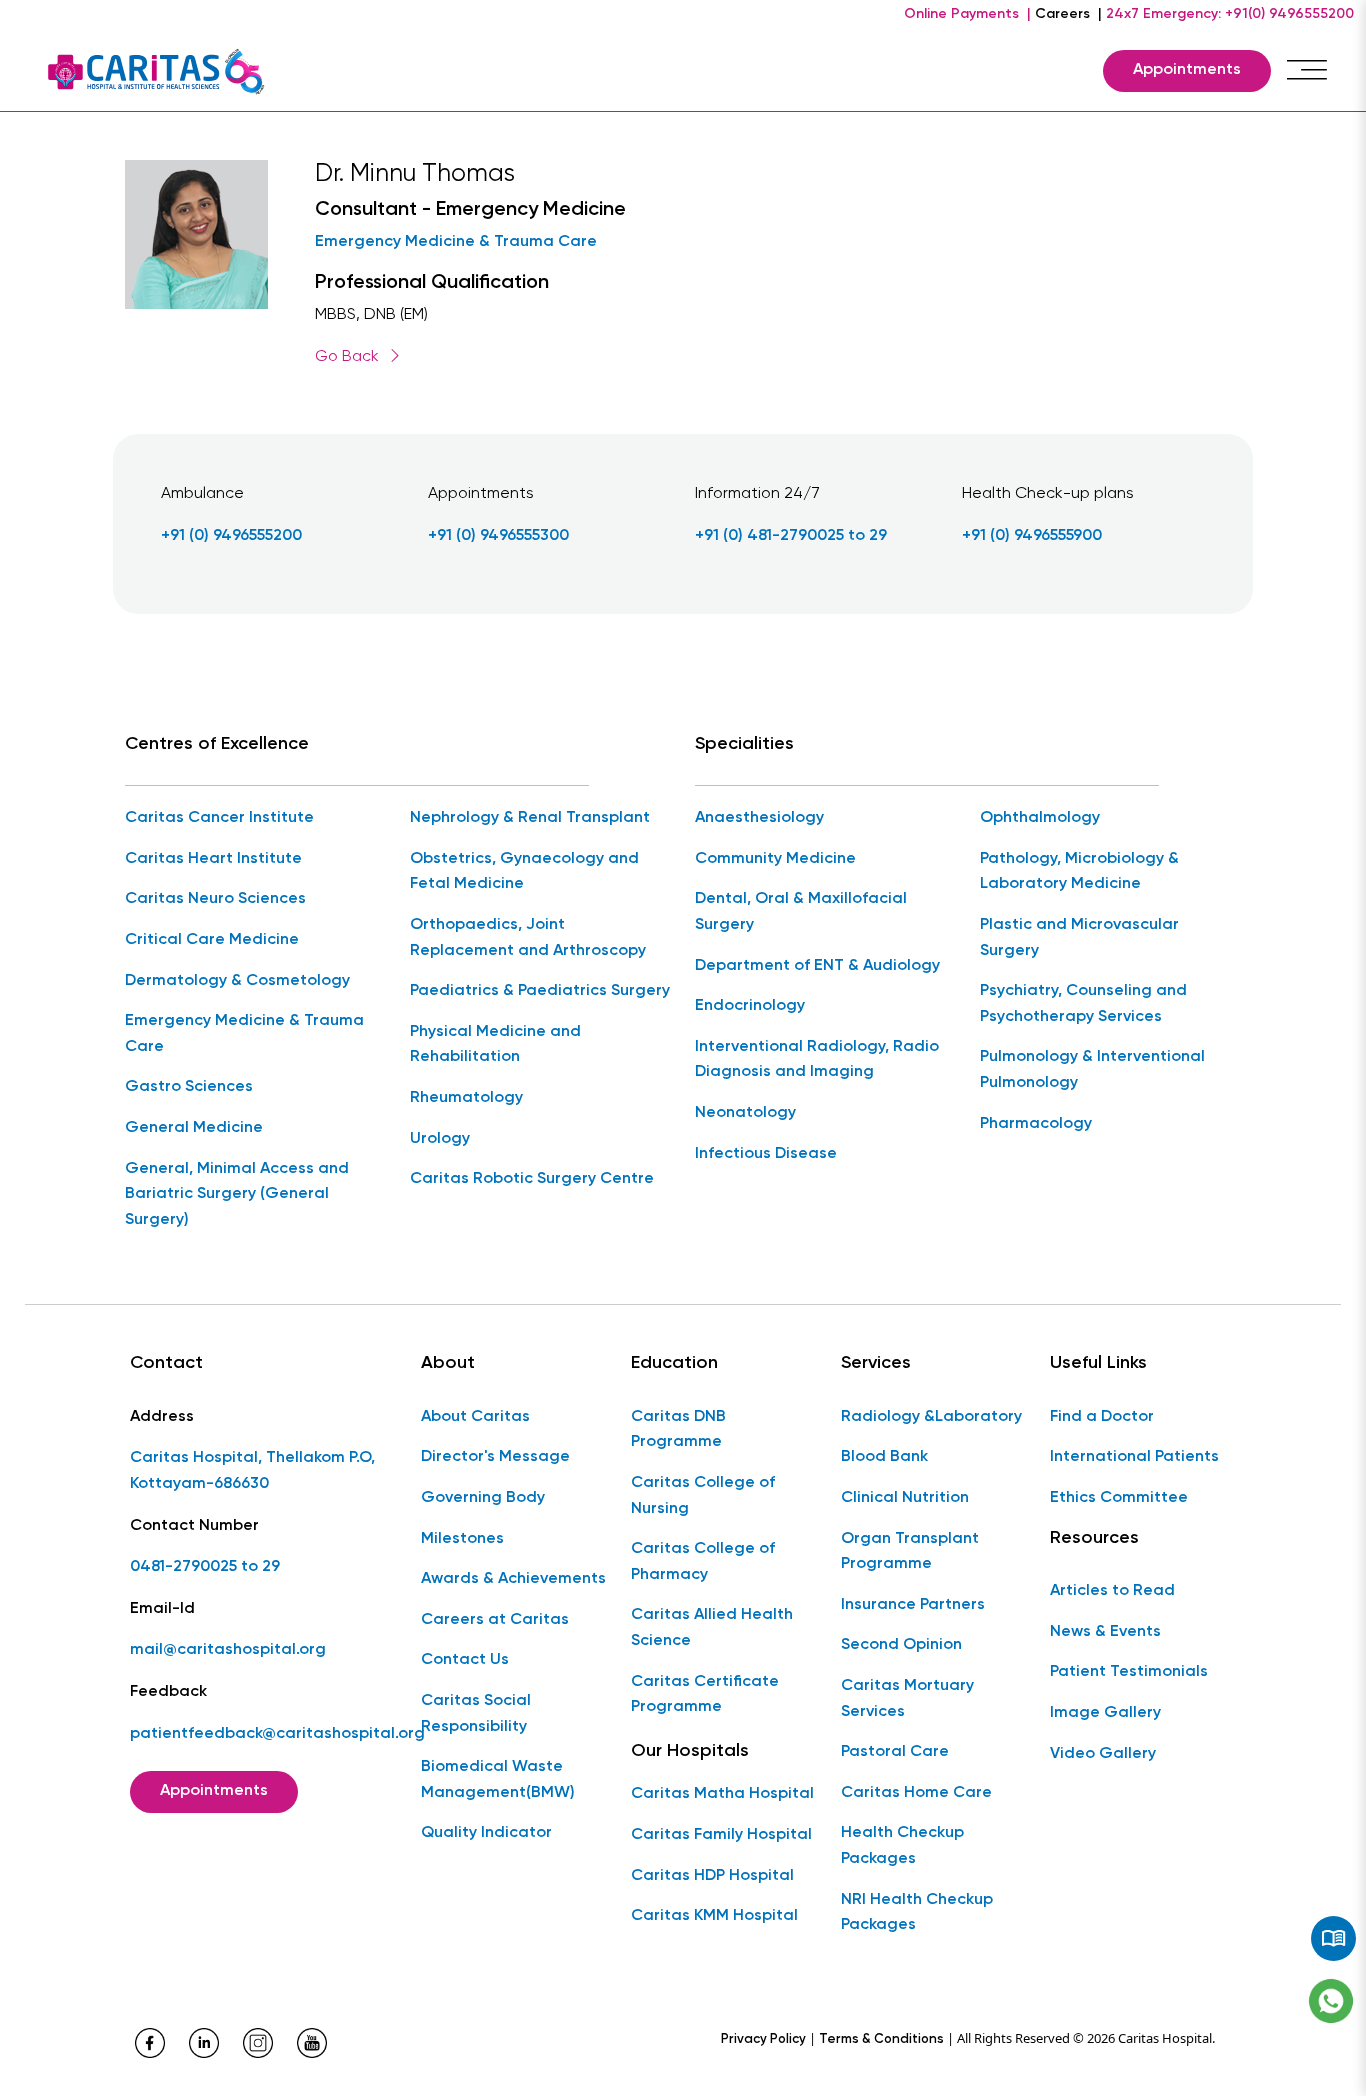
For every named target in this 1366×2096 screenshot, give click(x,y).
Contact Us (465, 1660)
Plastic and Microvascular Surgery (1079, 938)
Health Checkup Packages (902, 1846)
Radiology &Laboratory (931, 1417)
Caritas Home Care (916, 1793)
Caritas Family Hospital (721, 1835)
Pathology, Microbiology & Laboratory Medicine (1079, 872)
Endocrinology (750, 1006)
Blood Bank (884, 1457)
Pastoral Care (895, 1752)
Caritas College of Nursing (703, 1496)
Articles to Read (1112, 1591)
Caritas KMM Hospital (714, 1916)
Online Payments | (967, 14)
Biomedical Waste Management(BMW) (498, 1780)
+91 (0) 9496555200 (231, 536)
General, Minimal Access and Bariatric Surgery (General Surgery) (237, 1194)
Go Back (347, 357)
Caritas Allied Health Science (712, 1628)
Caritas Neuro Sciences (215, 899)
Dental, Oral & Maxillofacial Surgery (801, 912)
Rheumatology (466, 1098)
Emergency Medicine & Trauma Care (456, 242)
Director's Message (495, 1457)
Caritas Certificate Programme (705, 1695)
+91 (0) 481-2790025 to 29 (791, 536)
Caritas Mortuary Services (907, 1699)
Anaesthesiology (759, 818)
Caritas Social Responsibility (476, 1714)
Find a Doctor (1102, 1417)
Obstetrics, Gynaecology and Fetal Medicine (524, 872)
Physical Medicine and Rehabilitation (495, 1045)
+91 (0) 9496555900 (1032, 536)
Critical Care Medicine (212, 940)
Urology (440, 1139)
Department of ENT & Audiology (817, 966)
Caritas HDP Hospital (712, 1876)
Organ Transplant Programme (910, 1552)
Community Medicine (775, 859)
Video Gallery (1103, 1754)
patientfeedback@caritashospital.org (277, 1734)
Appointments (1187, 70)
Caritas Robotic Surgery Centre (532, 1179)
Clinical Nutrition (905, 1498)
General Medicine (194, 1128)
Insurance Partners (913, 1605)
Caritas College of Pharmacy (703, 1562)
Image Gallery (1105, 1713)
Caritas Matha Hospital (722, 1794)
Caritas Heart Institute (213, 859)
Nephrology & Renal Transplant (530, 818)
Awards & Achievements (513, 1579)
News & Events (1105, 1632)
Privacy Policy (763, 2039)
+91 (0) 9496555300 (498, 536)
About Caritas (475, 1417)
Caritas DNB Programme (678, 1430)
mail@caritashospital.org (228, 1650)
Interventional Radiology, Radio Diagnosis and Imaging (817, 1060)
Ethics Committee (1119, 1498)
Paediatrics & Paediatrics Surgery (540, 991)
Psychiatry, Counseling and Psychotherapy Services (1083, 1004)
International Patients (1134, 1457)
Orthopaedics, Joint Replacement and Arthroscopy (528, 938)
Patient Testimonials (1129, 1672)
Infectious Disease (766, 1154)
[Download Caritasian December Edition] (1333, 1939)
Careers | (1068, 14)
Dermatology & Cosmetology (237, 981)
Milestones (462, 1539)
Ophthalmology (1040, 818)
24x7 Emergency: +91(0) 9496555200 (1230, 14)
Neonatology (745, 1113)
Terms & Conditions (881, 2039)
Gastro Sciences (189, 1087)
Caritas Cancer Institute (219, 818)
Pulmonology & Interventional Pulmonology (1092, 1070)
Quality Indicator (486, 1833)
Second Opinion (901, 1645)
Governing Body (483, 1498)
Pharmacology (1036, 1124)
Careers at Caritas (495, 1620)
